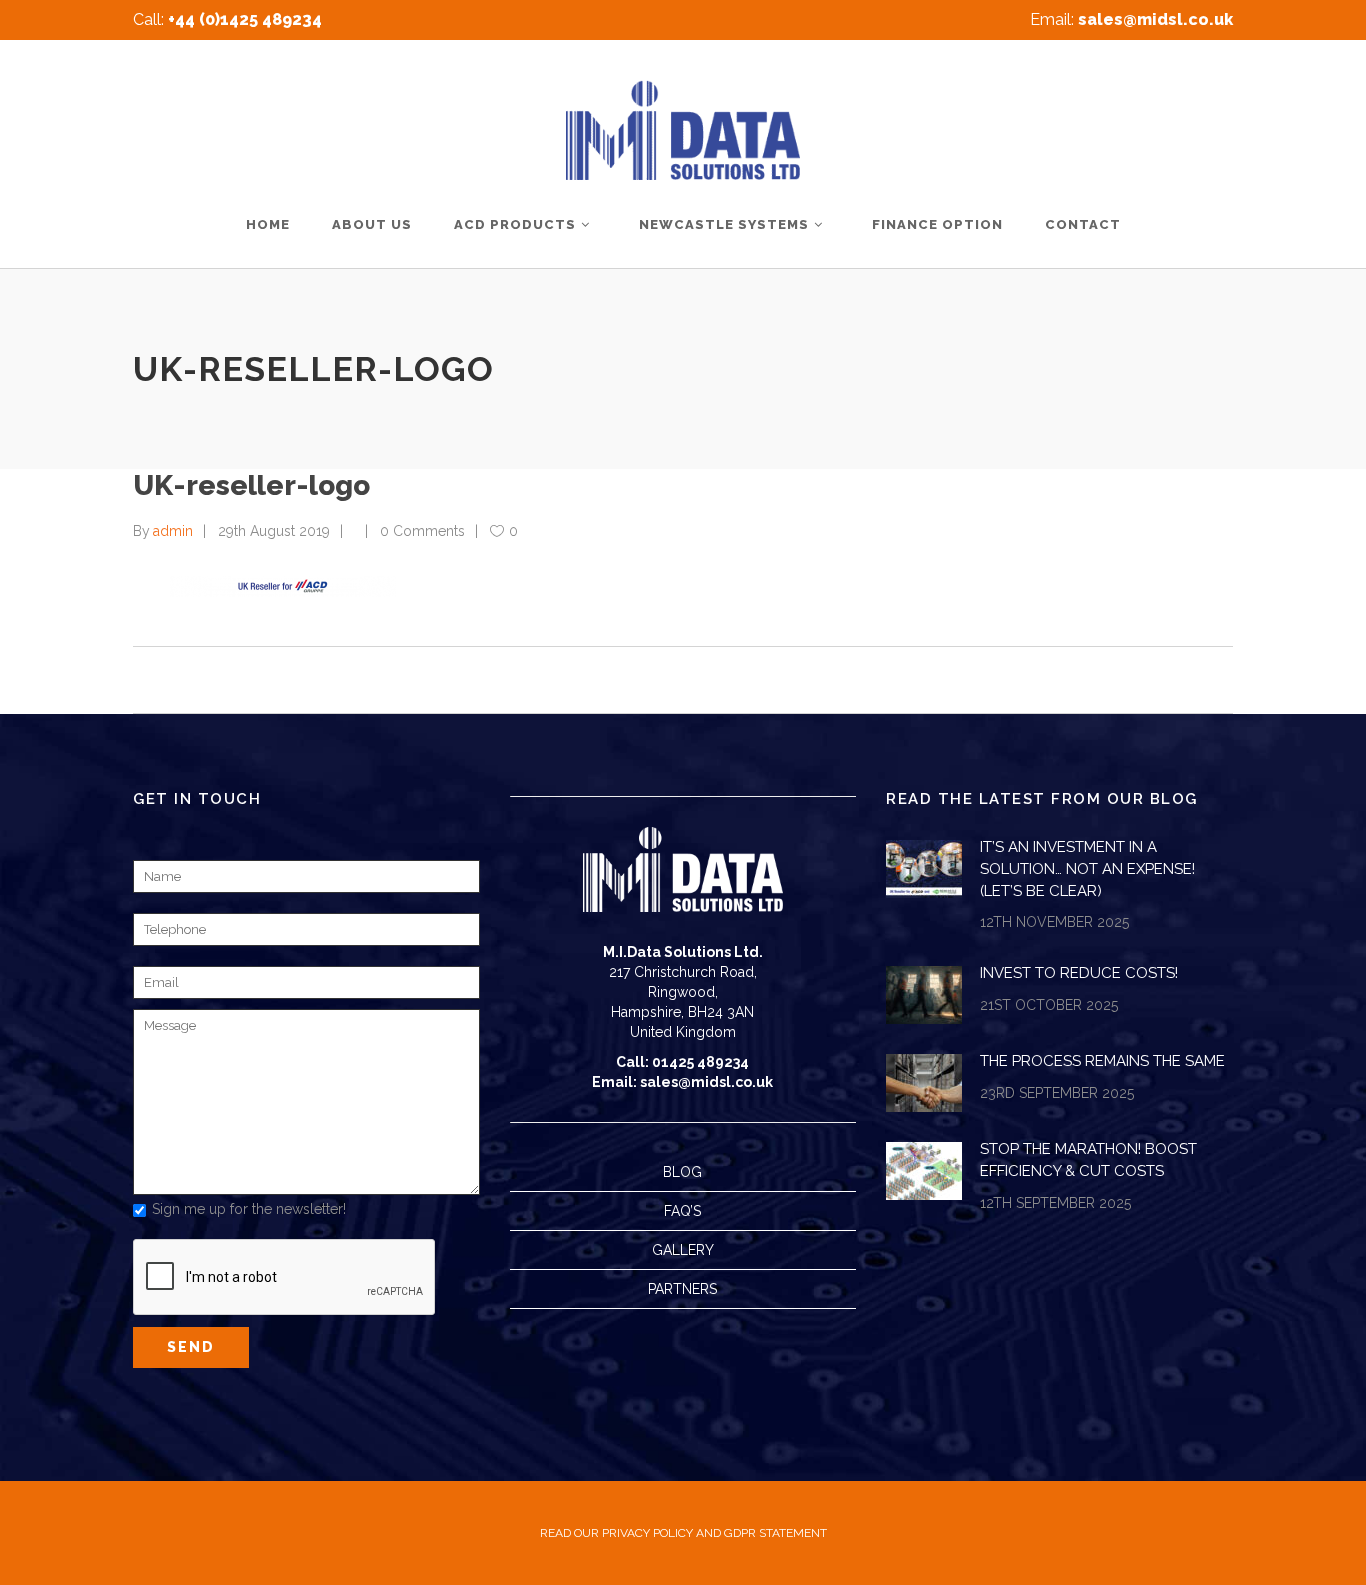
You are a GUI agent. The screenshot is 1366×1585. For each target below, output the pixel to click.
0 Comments (422, 531)
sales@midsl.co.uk (1155, 19)
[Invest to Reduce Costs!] (924, 995)
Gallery (683, 1250)
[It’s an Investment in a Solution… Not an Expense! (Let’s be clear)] (924, 869)
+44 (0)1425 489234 (245, 19)
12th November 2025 (1054, 922)
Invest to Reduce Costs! (1079, 973)
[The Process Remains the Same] (924, 1083)
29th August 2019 (274, 531)
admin (173, 531)
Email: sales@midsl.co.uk (682, 1082)
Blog (682, 1172)
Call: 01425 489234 (682, 1062)
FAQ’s (682, 1211)
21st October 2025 (1049, 1005)
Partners (682, 1289)
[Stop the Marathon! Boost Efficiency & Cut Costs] (924, 1171)
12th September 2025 (1055, 1203)
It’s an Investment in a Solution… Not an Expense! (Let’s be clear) (1087, 868)
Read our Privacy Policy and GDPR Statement (683, 1533)
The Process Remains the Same (1102, 1061)
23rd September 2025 (1057, 1093)
